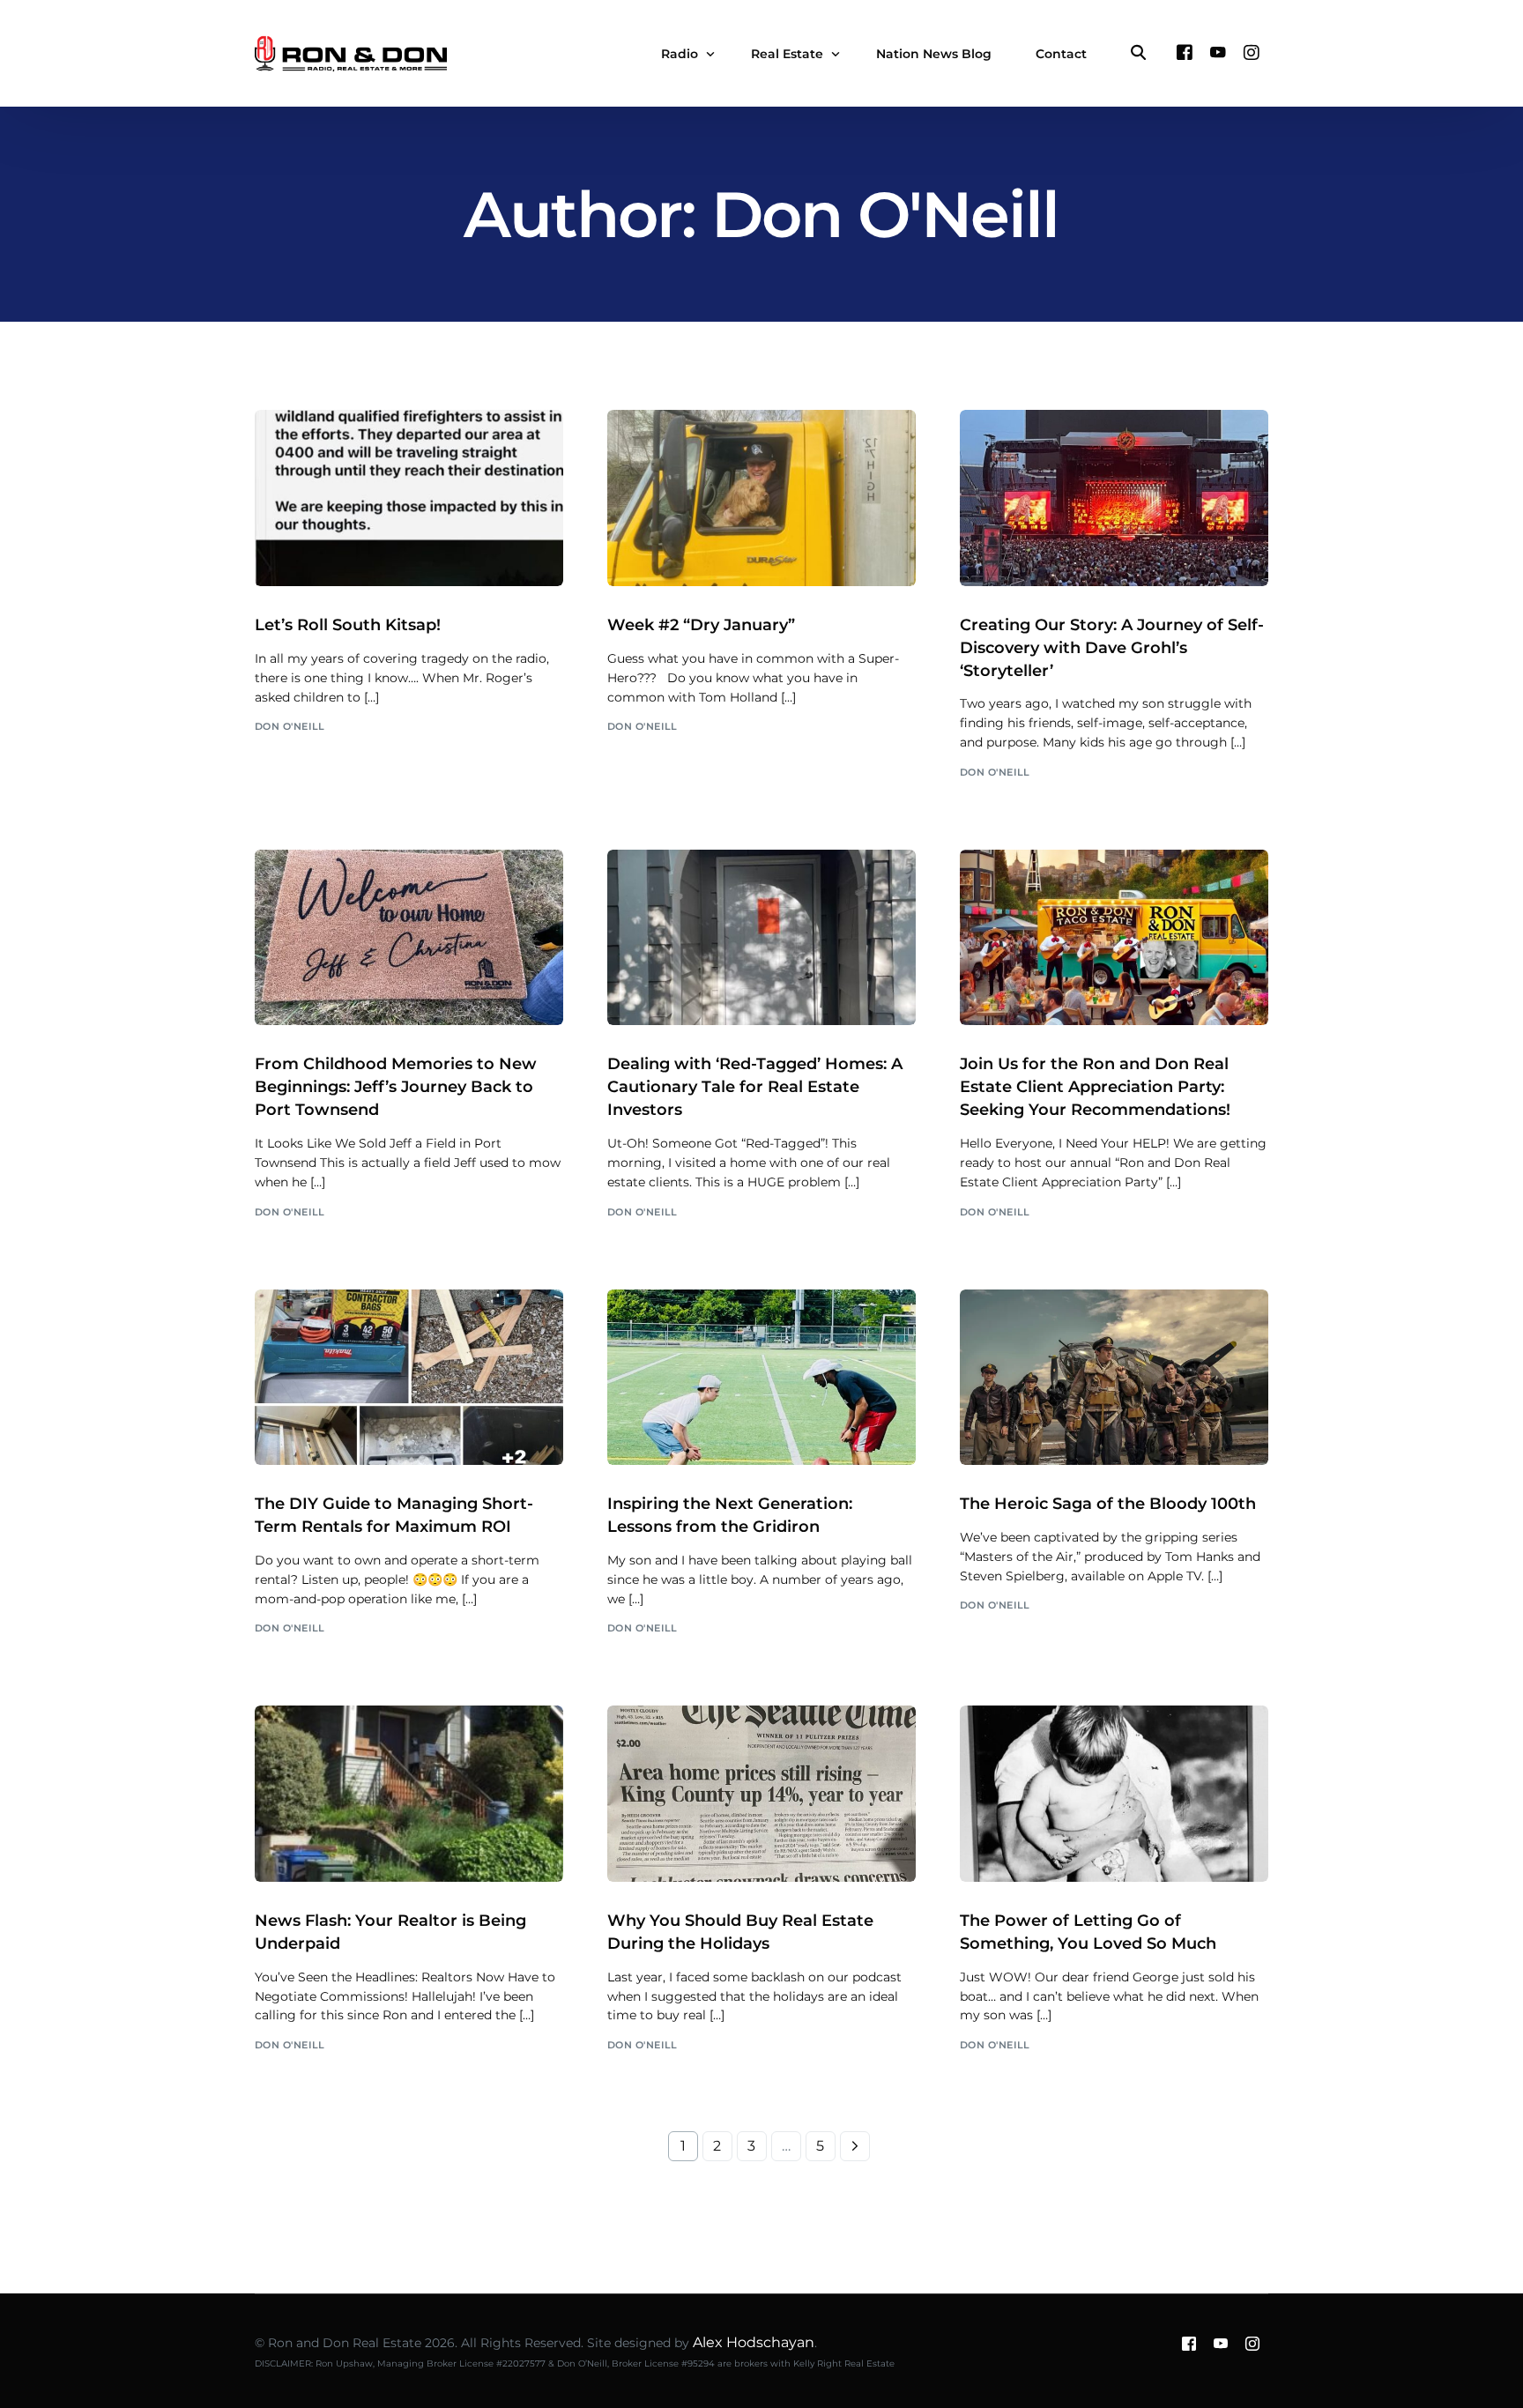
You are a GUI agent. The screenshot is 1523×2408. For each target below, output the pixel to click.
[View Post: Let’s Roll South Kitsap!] (409, 498)
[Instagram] (1252, 52)
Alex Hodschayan (754, 2342)
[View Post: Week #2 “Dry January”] (761, 498)
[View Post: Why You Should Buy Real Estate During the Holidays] (761, 1794)
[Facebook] (1185, 52)
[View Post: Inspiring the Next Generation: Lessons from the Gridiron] (761, 1378)
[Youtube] (1218, 52)
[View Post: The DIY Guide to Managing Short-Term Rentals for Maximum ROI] (409, 1378)
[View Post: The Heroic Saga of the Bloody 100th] (1114, 1378)
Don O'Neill (290, 726)
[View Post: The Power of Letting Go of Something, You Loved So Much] (1114, 1794)
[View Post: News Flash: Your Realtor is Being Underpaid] (409, 1794)
